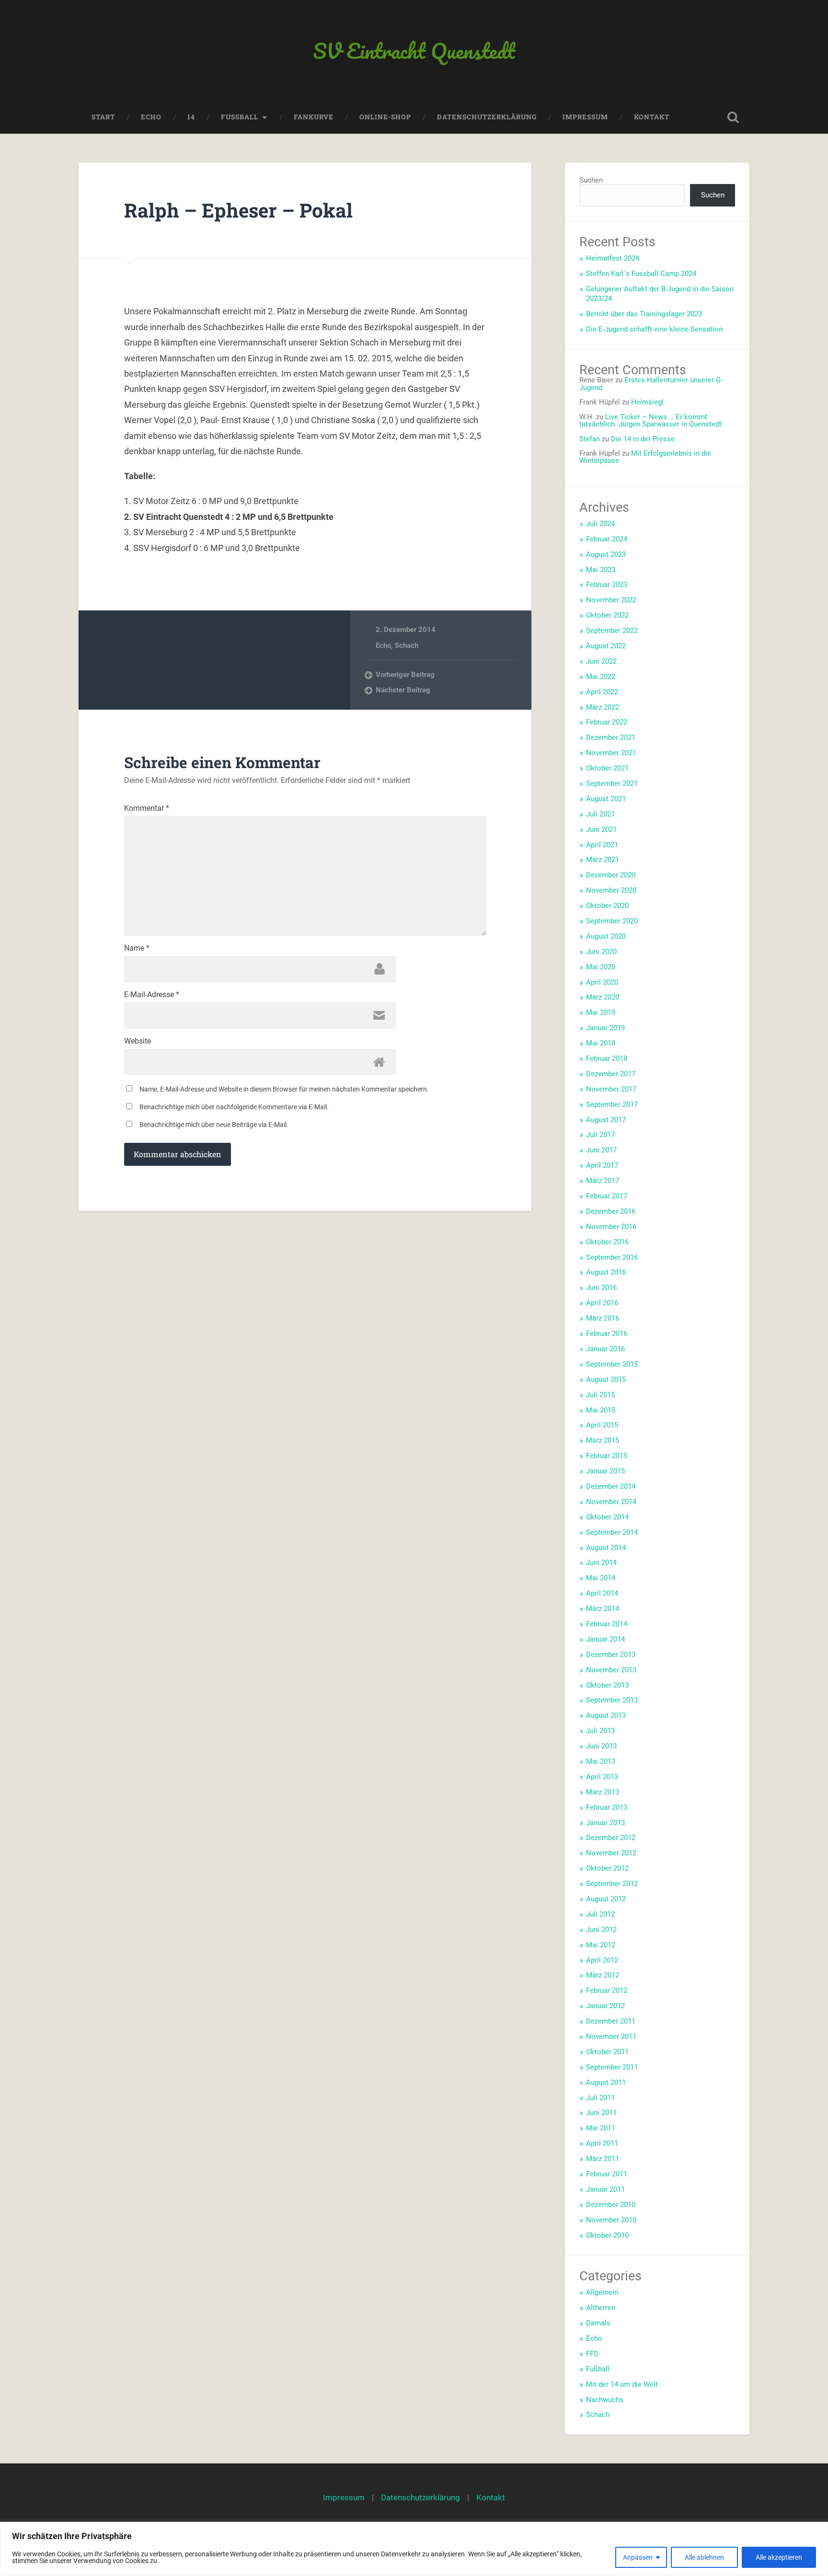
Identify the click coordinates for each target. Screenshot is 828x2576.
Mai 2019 (601, 1012)
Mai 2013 (601, 1761)
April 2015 (602, 1425)
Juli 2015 (600, 1395)
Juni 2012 (601, 1930)
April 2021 (602, 845)
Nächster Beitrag (403, 690)
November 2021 (611, 753)
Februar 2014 (607, 1624)
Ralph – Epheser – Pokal (238, 210)
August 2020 (606, 936)
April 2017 (602, 1165)
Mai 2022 (601, 677)
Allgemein (602, 2292)
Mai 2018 (601, 1043)
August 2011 (606, 2082)
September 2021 (612, 783)
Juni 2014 (601, 1563)
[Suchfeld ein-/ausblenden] (733, 117)
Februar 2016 (607, 1334)
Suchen (591, 180)
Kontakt (652, 117)
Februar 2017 (607, 1196)
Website (138, 1041)
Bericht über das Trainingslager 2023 (644, 314)
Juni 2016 (601, 1288)
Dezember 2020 (611, 875)
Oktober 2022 (607, 615)
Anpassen (638, 2557)
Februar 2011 (607, 2174)
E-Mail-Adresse (152, 995)
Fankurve (314, 117)
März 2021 (603, 860)
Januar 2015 (605, 1471)
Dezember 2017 (611, 1074)
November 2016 (611, 1227)
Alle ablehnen (704, 2557)
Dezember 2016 (611, 1211)
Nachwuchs (605, 2400)
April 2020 (602, 982)
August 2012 (606, 1899)
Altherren (601, 2308)
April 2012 (602, 1960)
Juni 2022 (601, 661)
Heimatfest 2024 (613, 258)
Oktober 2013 (607, 1685)
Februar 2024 (607, 539)
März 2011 (603, 2159)
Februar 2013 (607, 1807)
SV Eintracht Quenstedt (414, 51)
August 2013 (606, 1715)
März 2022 (603, 707)
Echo (151, 117)
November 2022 (611, 600)
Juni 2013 (601, 1746)
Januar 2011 (605, 2189)
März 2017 (603, 1181)
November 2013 (611, 1670)
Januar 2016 (605, 1349)
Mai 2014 (601, 1578)
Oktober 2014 (607, 1517)
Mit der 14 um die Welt (622, 2384)
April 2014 (602, 1593)
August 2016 (606, 1272)
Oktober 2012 (607, 1868)
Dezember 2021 (611, 737)
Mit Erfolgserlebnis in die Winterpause (645, 457)
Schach (407, 645)
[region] (414, 2549)
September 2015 (612, 1364)
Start (103, 117)
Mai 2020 (601, 967)
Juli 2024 (600, 524)
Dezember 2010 (611, 2205)
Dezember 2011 (611, 2021)
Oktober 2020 (607, 906)
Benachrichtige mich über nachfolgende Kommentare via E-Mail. (234, 1107)
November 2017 (611, 1089)
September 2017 (612, 1104)
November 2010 (611, 2220)
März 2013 (603, 1792)
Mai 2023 (601, 570)
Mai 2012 (601, 1945)
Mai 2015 (601, 1410)
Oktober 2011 (607, 2052)
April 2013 (602, 1777)
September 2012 (612, 1884)
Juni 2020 (601, 952)
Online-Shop (385, 117)
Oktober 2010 (607, 2235)
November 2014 (611, 1502)
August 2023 (606, 554)
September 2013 (612, 1700)
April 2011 (602, 2143)
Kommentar (147, 808)
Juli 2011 (600, 2098)
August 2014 (606, 1548)
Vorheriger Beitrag (405, 675)
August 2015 (606, 1380)
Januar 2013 (605, 1823)
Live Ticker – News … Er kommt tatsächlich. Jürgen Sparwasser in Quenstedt (650, 420)
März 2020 (603, 997)
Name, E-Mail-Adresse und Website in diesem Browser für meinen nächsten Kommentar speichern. (284, 1089)
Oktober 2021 (607, 768)
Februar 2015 (607, 1456)
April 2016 (602, 1303)
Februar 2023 (607, 585)
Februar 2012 (607, 1990)
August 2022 (606, 646)
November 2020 (611, 890)
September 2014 (612, 1532)
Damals (598, 2323)
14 (191, 117)
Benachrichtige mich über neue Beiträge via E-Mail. (214, 1125)
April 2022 (602, 692)
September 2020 (612, 921)
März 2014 (603, 1609)
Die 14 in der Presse (643, 439)
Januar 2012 (605, 2006)
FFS (592, 2354)
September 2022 (612, 631)
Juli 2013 (600, 1731)
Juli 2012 (600, 1914)
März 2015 (603, 1440)
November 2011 (611, 2036)
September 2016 (612, 1257)
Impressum (585, 117)
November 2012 (611, 1853)
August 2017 (606, 1120)
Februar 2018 (607, 1058)
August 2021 (606, 799)
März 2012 (603, 1975)
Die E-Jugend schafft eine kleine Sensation (654, 329)
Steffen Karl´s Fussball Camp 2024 (641, 274)
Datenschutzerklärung (487, 117)
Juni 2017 (601, 1150)
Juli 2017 (600, 1135)
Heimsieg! (647, 402)
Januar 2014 (605, 1639)
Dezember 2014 (611, 1486)
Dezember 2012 (611, 1838)
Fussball (240, 117)
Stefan (590, 439)
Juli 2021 (600, 814)
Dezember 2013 (611, 1655)
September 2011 (612, 2067)
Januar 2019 (605, 1028)
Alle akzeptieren (779, 2557)
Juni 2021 (601, 829)
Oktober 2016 (607, 1242)
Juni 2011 (601, 2113)
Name (137, 948)
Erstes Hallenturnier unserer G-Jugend (651, 384)
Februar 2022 (607, 722)
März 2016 (603, 1318)
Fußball (598, 2369)
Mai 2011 (601, 2128)
